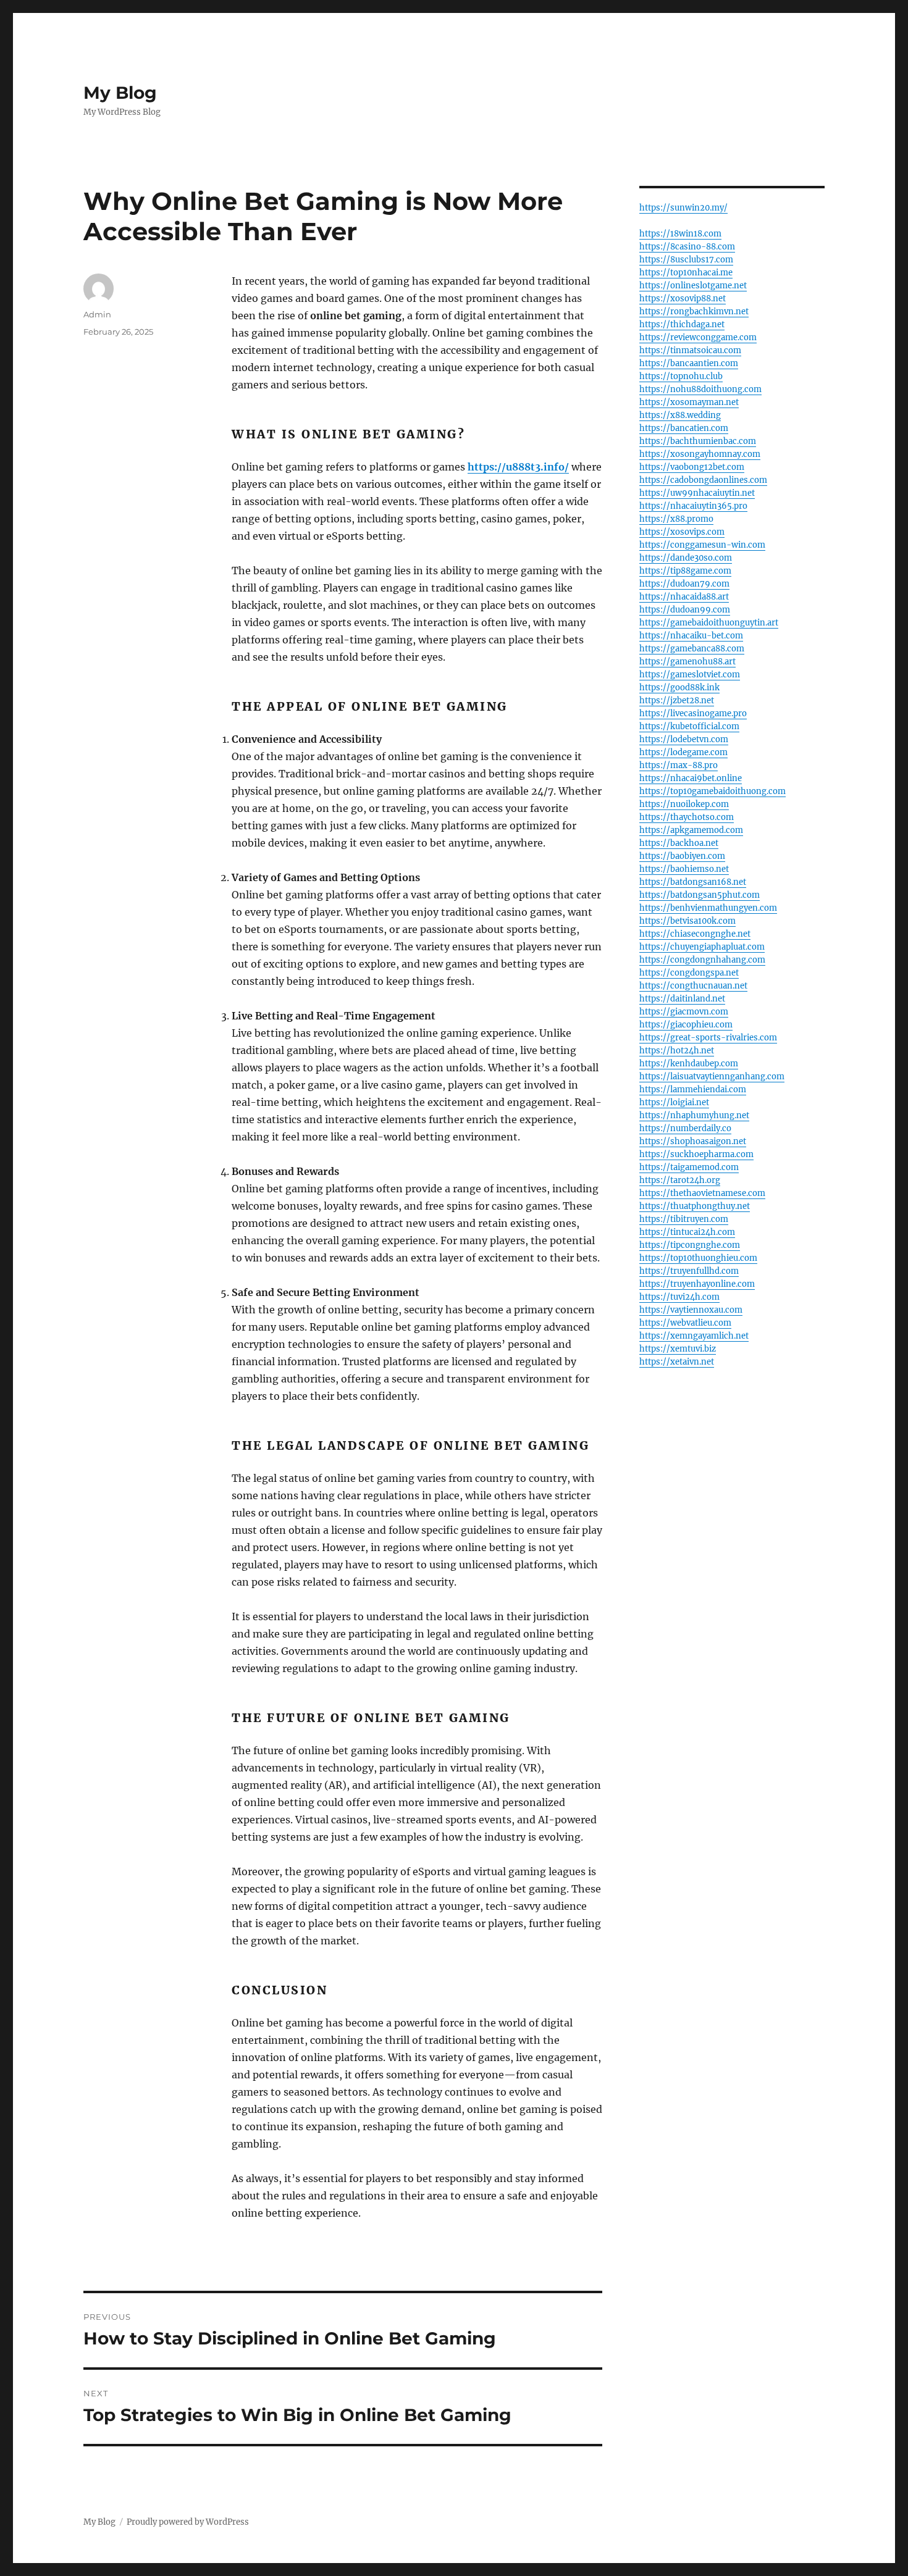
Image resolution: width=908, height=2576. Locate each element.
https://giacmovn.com (684, 1012)
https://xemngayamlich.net (694, 1336)
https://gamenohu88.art (687, 662)
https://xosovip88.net (683, 299)
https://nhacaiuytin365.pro (693, 506)
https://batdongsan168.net (693, 882)
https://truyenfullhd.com (689, 1271)
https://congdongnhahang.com (702, 960)
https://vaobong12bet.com (692, 467)
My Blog (120, 93)
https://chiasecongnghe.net (695, 934)
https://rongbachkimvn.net (694, 312)
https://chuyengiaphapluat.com (702, 947)
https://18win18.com (680, 234)
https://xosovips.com (682, 532)
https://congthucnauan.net (693, 986)
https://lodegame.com (683, 752)
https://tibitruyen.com (684, 1219)
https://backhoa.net (679, 843)
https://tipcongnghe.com (690, 1245)
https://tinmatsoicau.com (690, 350)
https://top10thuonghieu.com (698, 1258)
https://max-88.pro (679, 765)
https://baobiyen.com (682, 856)
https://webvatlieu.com (685, 1323)
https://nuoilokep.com (684, 804)
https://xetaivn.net (677, 1362)
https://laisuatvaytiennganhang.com (712, 1077)
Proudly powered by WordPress (188, 2522)
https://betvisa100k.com (687, 921)
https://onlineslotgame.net (693, 286)
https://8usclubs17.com (686, 260)
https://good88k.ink (679, 688)
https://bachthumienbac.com (698, 441)
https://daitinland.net (682, 999)
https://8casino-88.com (687, 247)
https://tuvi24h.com (679, 1297)
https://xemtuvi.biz (678, 1349)
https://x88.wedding (680, 415)
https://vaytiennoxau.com (691, 1310)
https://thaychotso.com (687, 817)
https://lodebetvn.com (684, 739)
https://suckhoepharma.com (696, 1154)
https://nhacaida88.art (684, 597)
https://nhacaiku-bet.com (691, 636)
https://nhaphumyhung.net (694, 1115)
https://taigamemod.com (689, 1167)
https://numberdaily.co (685, 1128)
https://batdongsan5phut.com (700, 895)
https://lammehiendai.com (693, 1089)
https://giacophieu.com (686, 1025)
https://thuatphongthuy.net (695, 1206)
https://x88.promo (676, 519)
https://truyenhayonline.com (697, 1284)
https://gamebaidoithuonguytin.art (709, 623)
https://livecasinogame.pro (693, 713)
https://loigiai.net (674, 1102)
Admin (97, 314)
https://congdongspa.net (689, 973)
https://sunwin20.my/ (683, 208)
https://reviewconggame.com (698, 337)
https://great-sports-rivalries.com (708, 1038)
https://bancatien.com (684, 428)
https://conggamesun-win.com (702, 545)
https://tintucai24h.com (687, 1232)
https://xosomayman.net (689, 402)
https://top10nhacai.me (686, 273)
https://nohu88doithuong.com (700, 389)
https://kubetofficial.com (689, 726)
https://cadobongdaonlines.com (703, 480)
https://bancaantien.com (689, 363)
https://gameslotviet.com (690, 675)
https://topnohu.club (681, 376)
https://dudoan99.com (685, 610)
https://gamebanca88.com (692, 649)
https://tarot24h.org (680, 1180)
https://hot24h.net (677, 1051)
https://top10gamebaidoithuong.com (713, 791)
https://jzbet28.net (677, 700)
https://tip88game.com (685, 571)
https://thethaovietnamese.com (702, 1193)
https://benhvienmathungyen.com (708, 908)
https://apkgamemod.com (691, 830)
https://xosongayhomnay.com (700, 454)
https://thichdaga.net (682, 324)
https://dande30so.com (686, 558)
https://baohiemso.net (684, 869)
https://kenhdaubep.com (689, 1064)
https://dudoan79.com (684, 584)
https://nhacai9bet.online (691, 778)
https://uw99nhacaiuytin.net (697, 493)
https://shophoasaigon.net (693, 1141)
